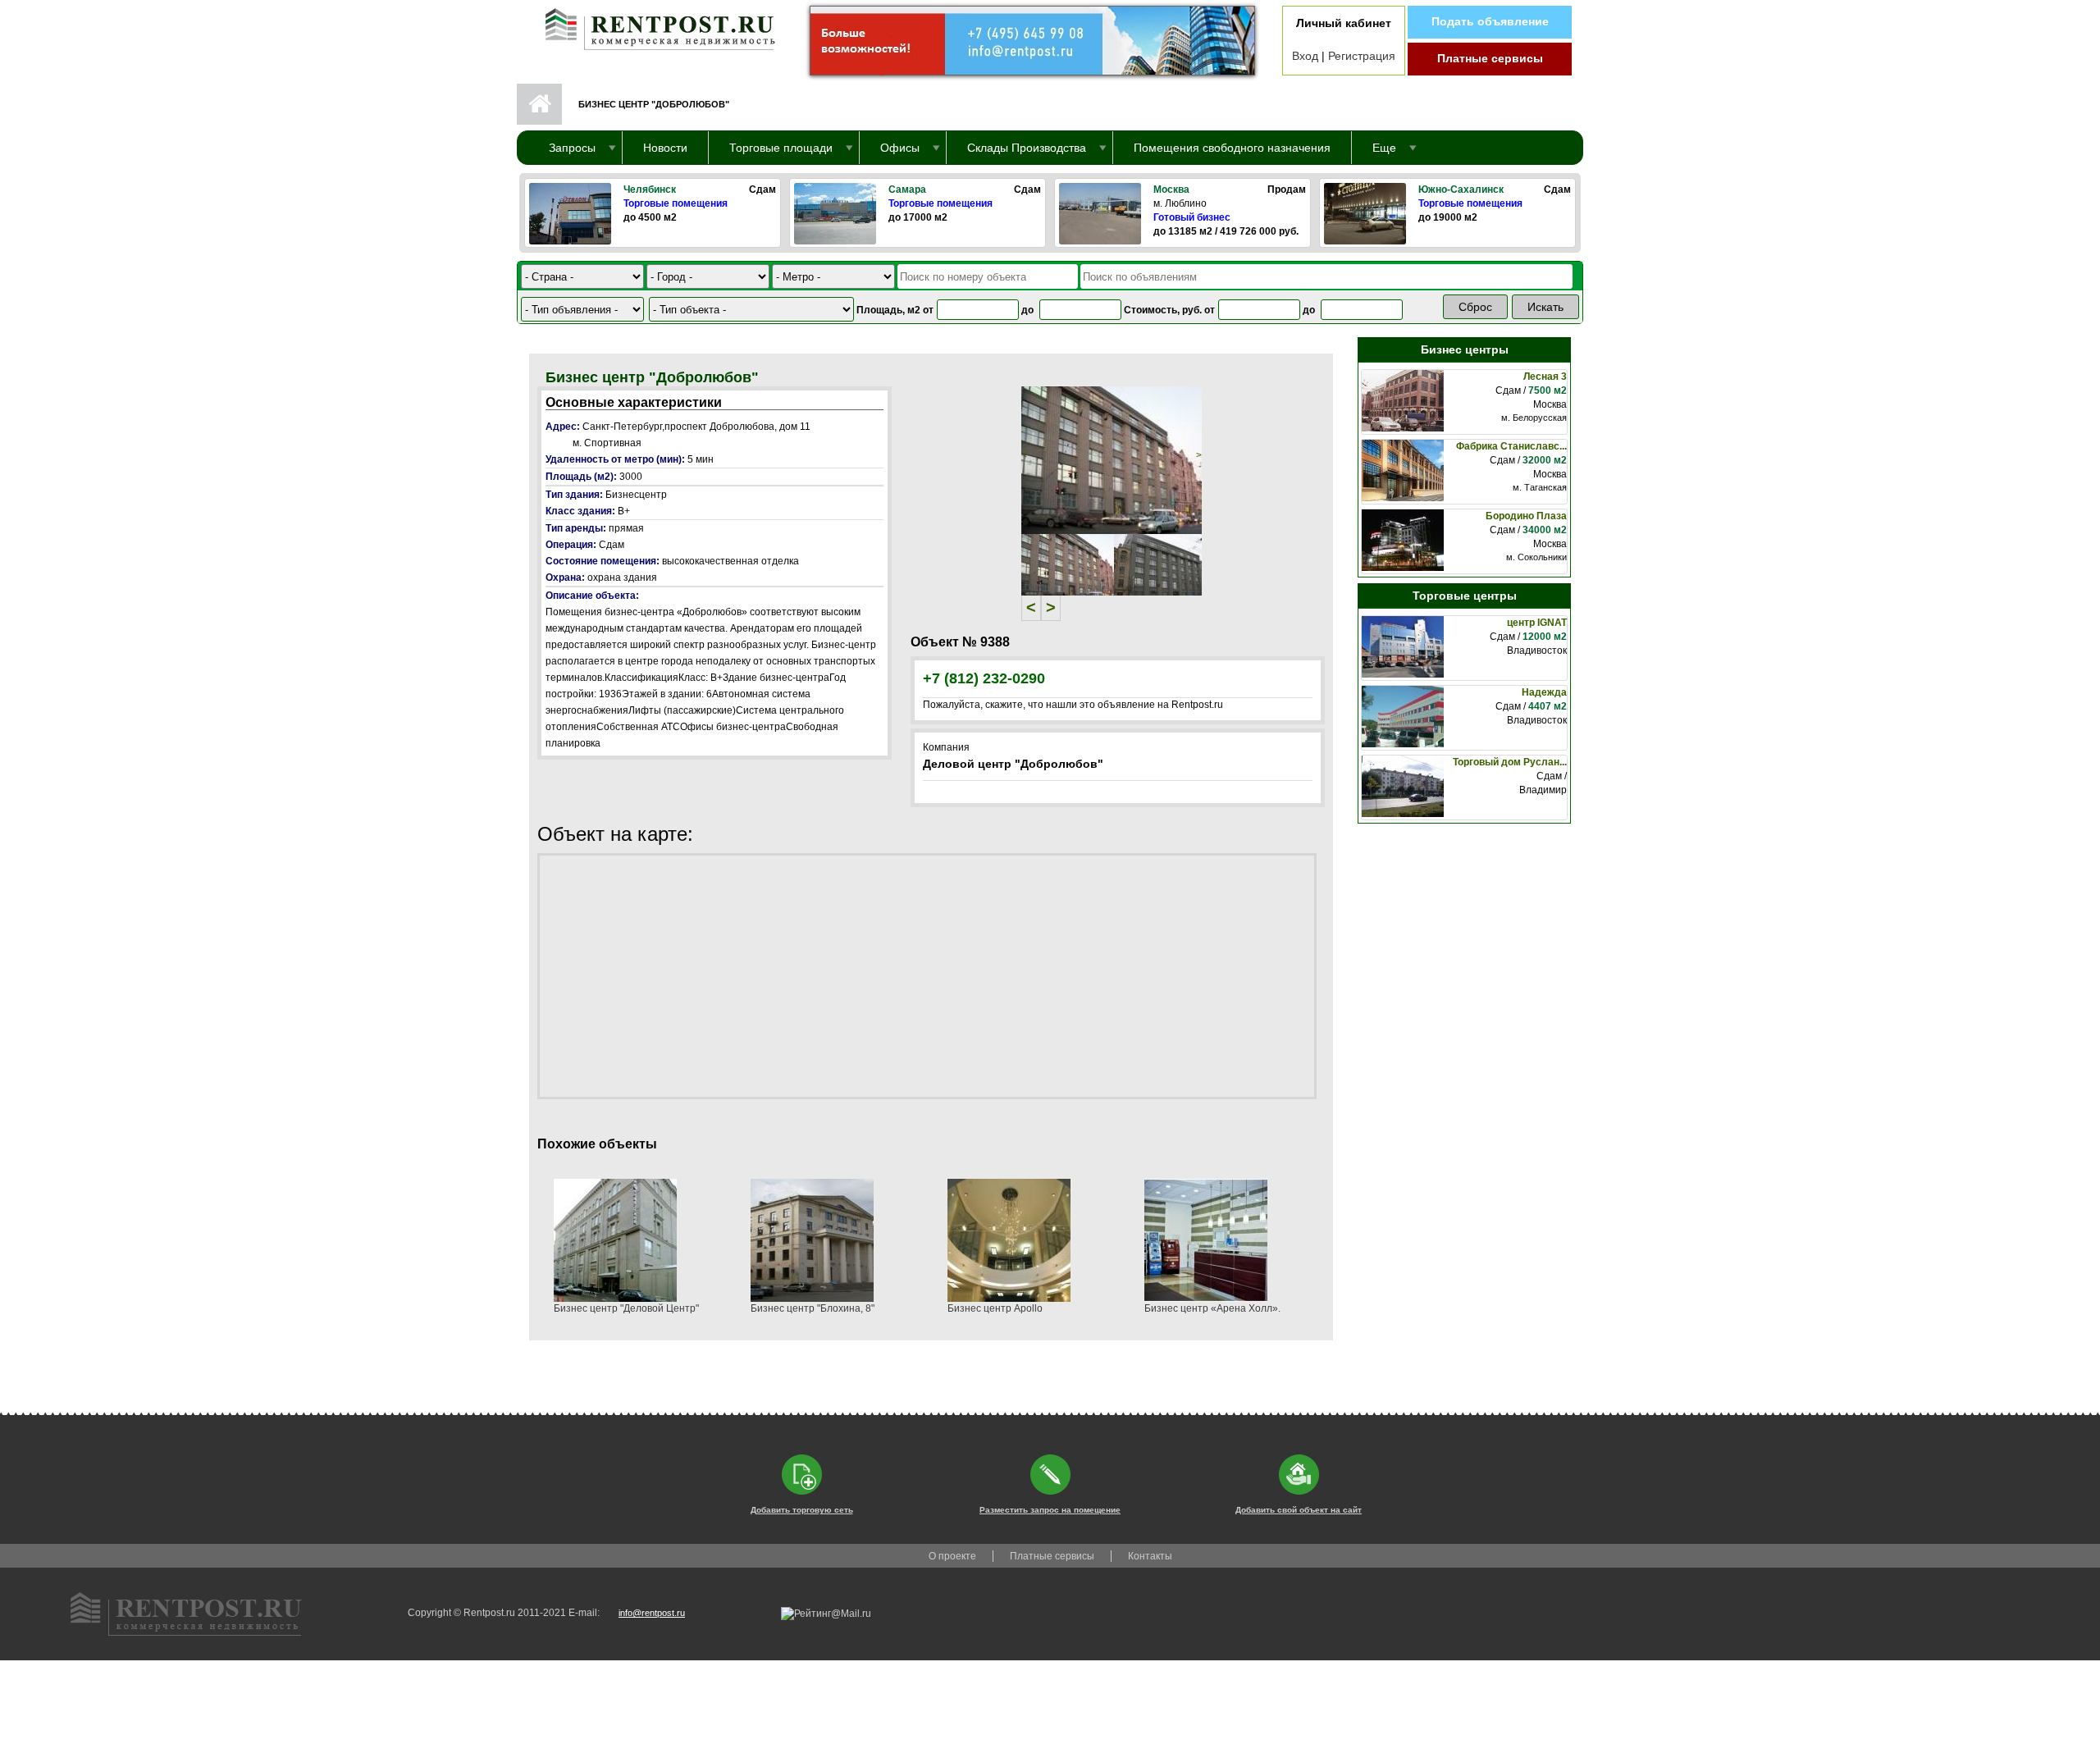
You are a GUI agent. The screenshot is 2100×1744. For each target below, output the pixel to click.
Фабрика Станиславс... (1511, 446)
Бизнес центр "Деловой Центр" (626, 1308)
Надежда (1544, 692)
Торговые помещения (676, 203)
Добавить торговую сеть (802, 1510)
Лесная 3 (1545, 377)
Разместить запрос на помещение (1050, 1510)
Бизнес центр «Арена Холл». (1212, 1308)
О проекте (952, 1556)
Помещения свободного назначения (1232, 148)
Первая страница (539, 104)
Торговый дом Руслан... (1510, 762)
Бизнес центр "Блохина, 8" (813, 1308)
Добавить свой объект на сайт (1299, 1510)
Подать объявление (1490, 21)
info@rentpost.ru (652, 1613)
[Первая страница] (652, 25)
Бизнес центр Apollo (995, 1308)
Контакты (1150, 1556)
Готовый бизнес (1192, 217)
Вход (1305, 56)
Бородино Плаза (1526, 516)
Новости (665, 148)
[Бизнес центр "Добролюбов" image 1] (1112, 459)
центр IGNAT (1537, 623)
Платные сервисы (1490, 58)
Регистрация (1362, 56)
